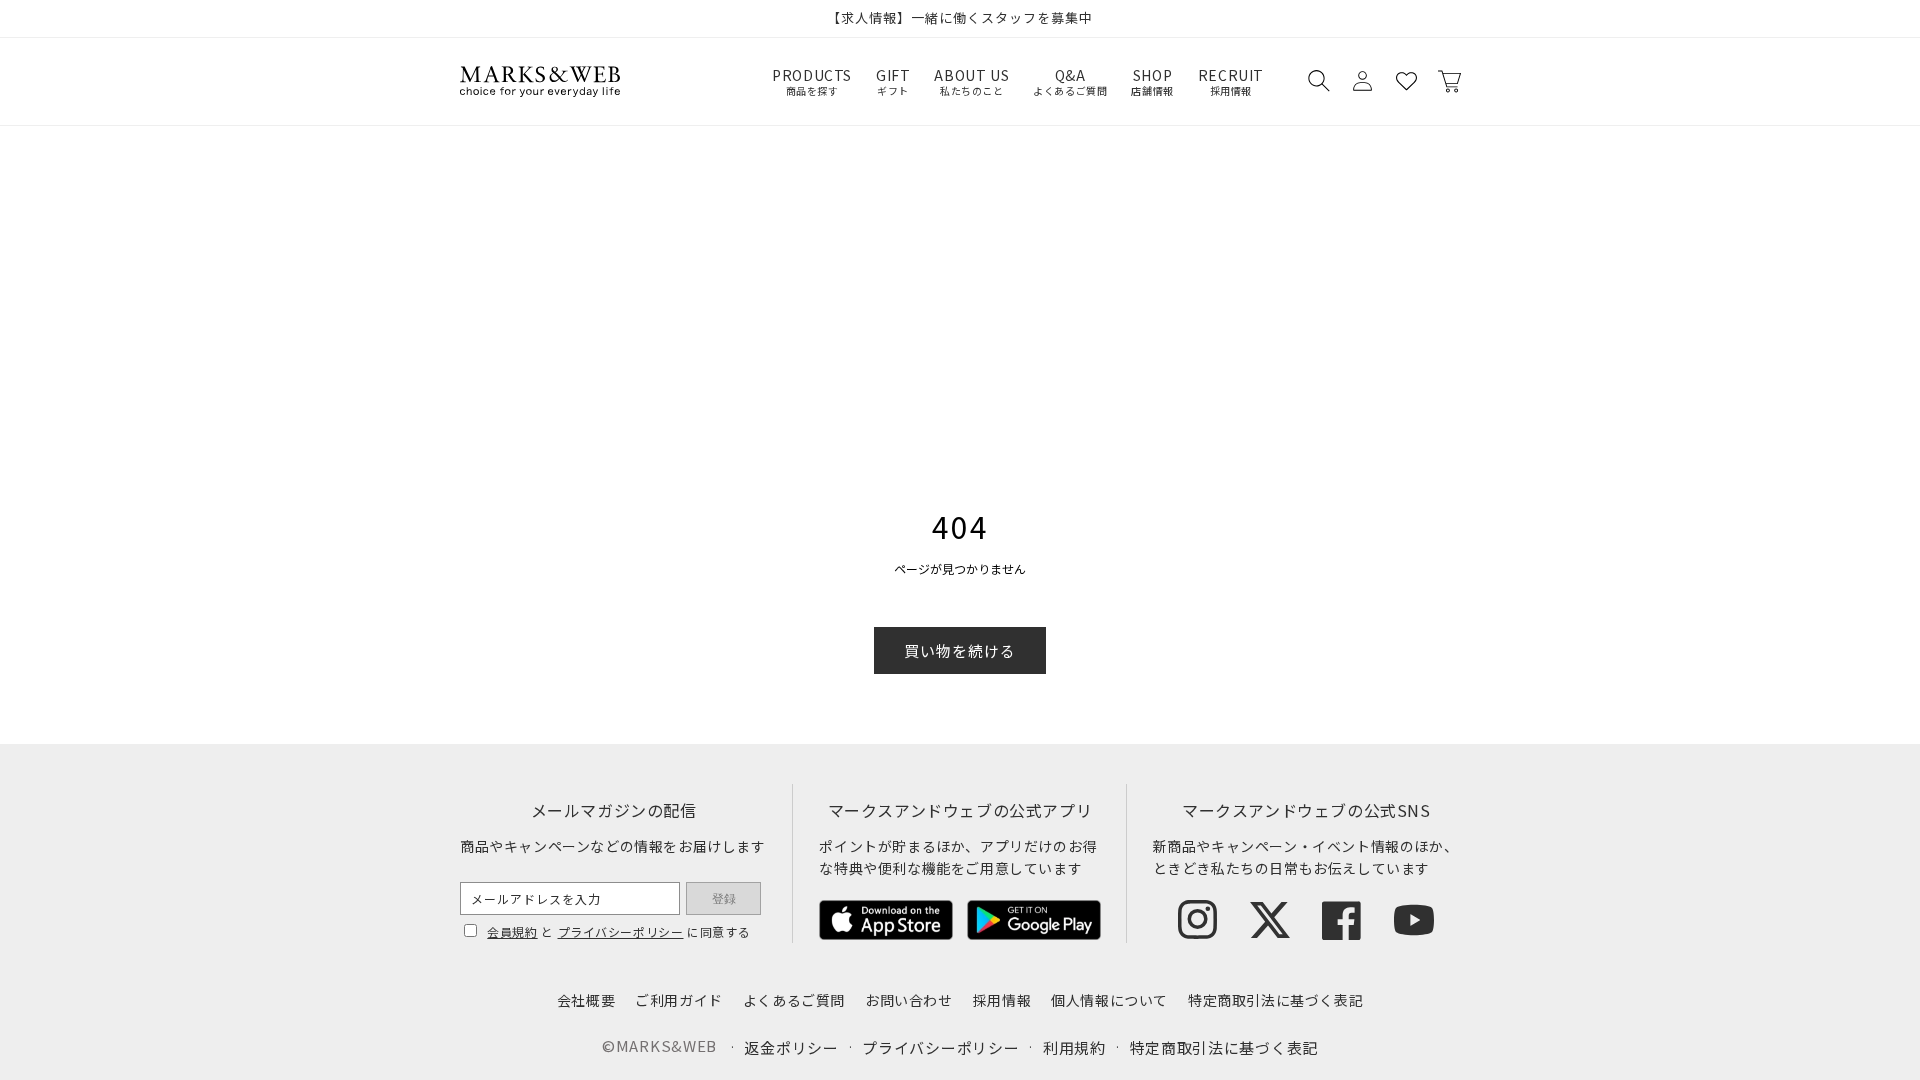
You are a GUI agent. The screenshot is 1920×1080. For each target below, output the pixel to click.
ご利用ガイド (679, 1000)
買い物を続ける (960, 650)
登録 (724, 899)
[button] (1318, 81)
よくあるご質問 (794, 1000)
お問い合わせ (909, 1000)
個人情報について (1109, 1000)
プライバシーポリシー (621, 931)
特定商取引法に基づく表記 (1275, 1000)
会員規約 (512, 931)
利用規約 (1074, 1047)
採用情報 (1002, 1000)
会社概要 (586, 1000)
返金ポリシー (791, 1047)
